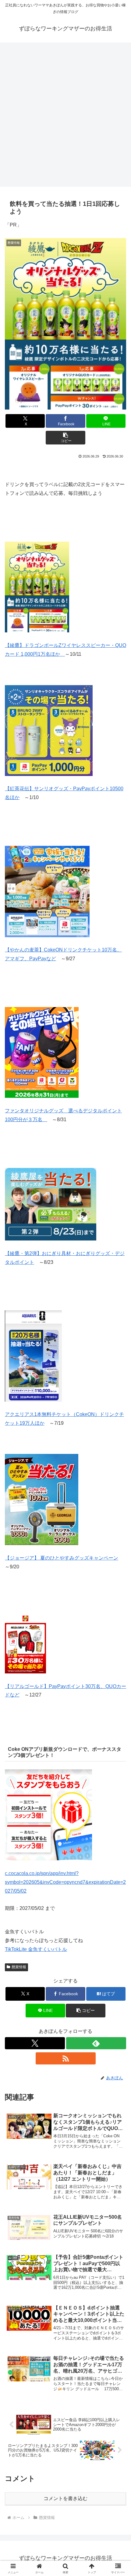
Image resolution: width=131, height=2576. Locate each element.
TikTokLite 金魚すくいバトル (36, 1949)
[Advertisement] (65, 113)
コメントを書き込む (65, 2498)
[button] (65, 438)
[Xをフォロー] (35, 2043)
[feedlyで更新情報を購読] (96, 2043)
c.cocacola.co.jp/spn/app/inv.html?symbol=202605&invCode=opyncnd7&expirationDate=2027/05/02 (65, 1882)
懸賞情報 (19, 1967)
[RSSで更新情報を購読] (66, 2058)
